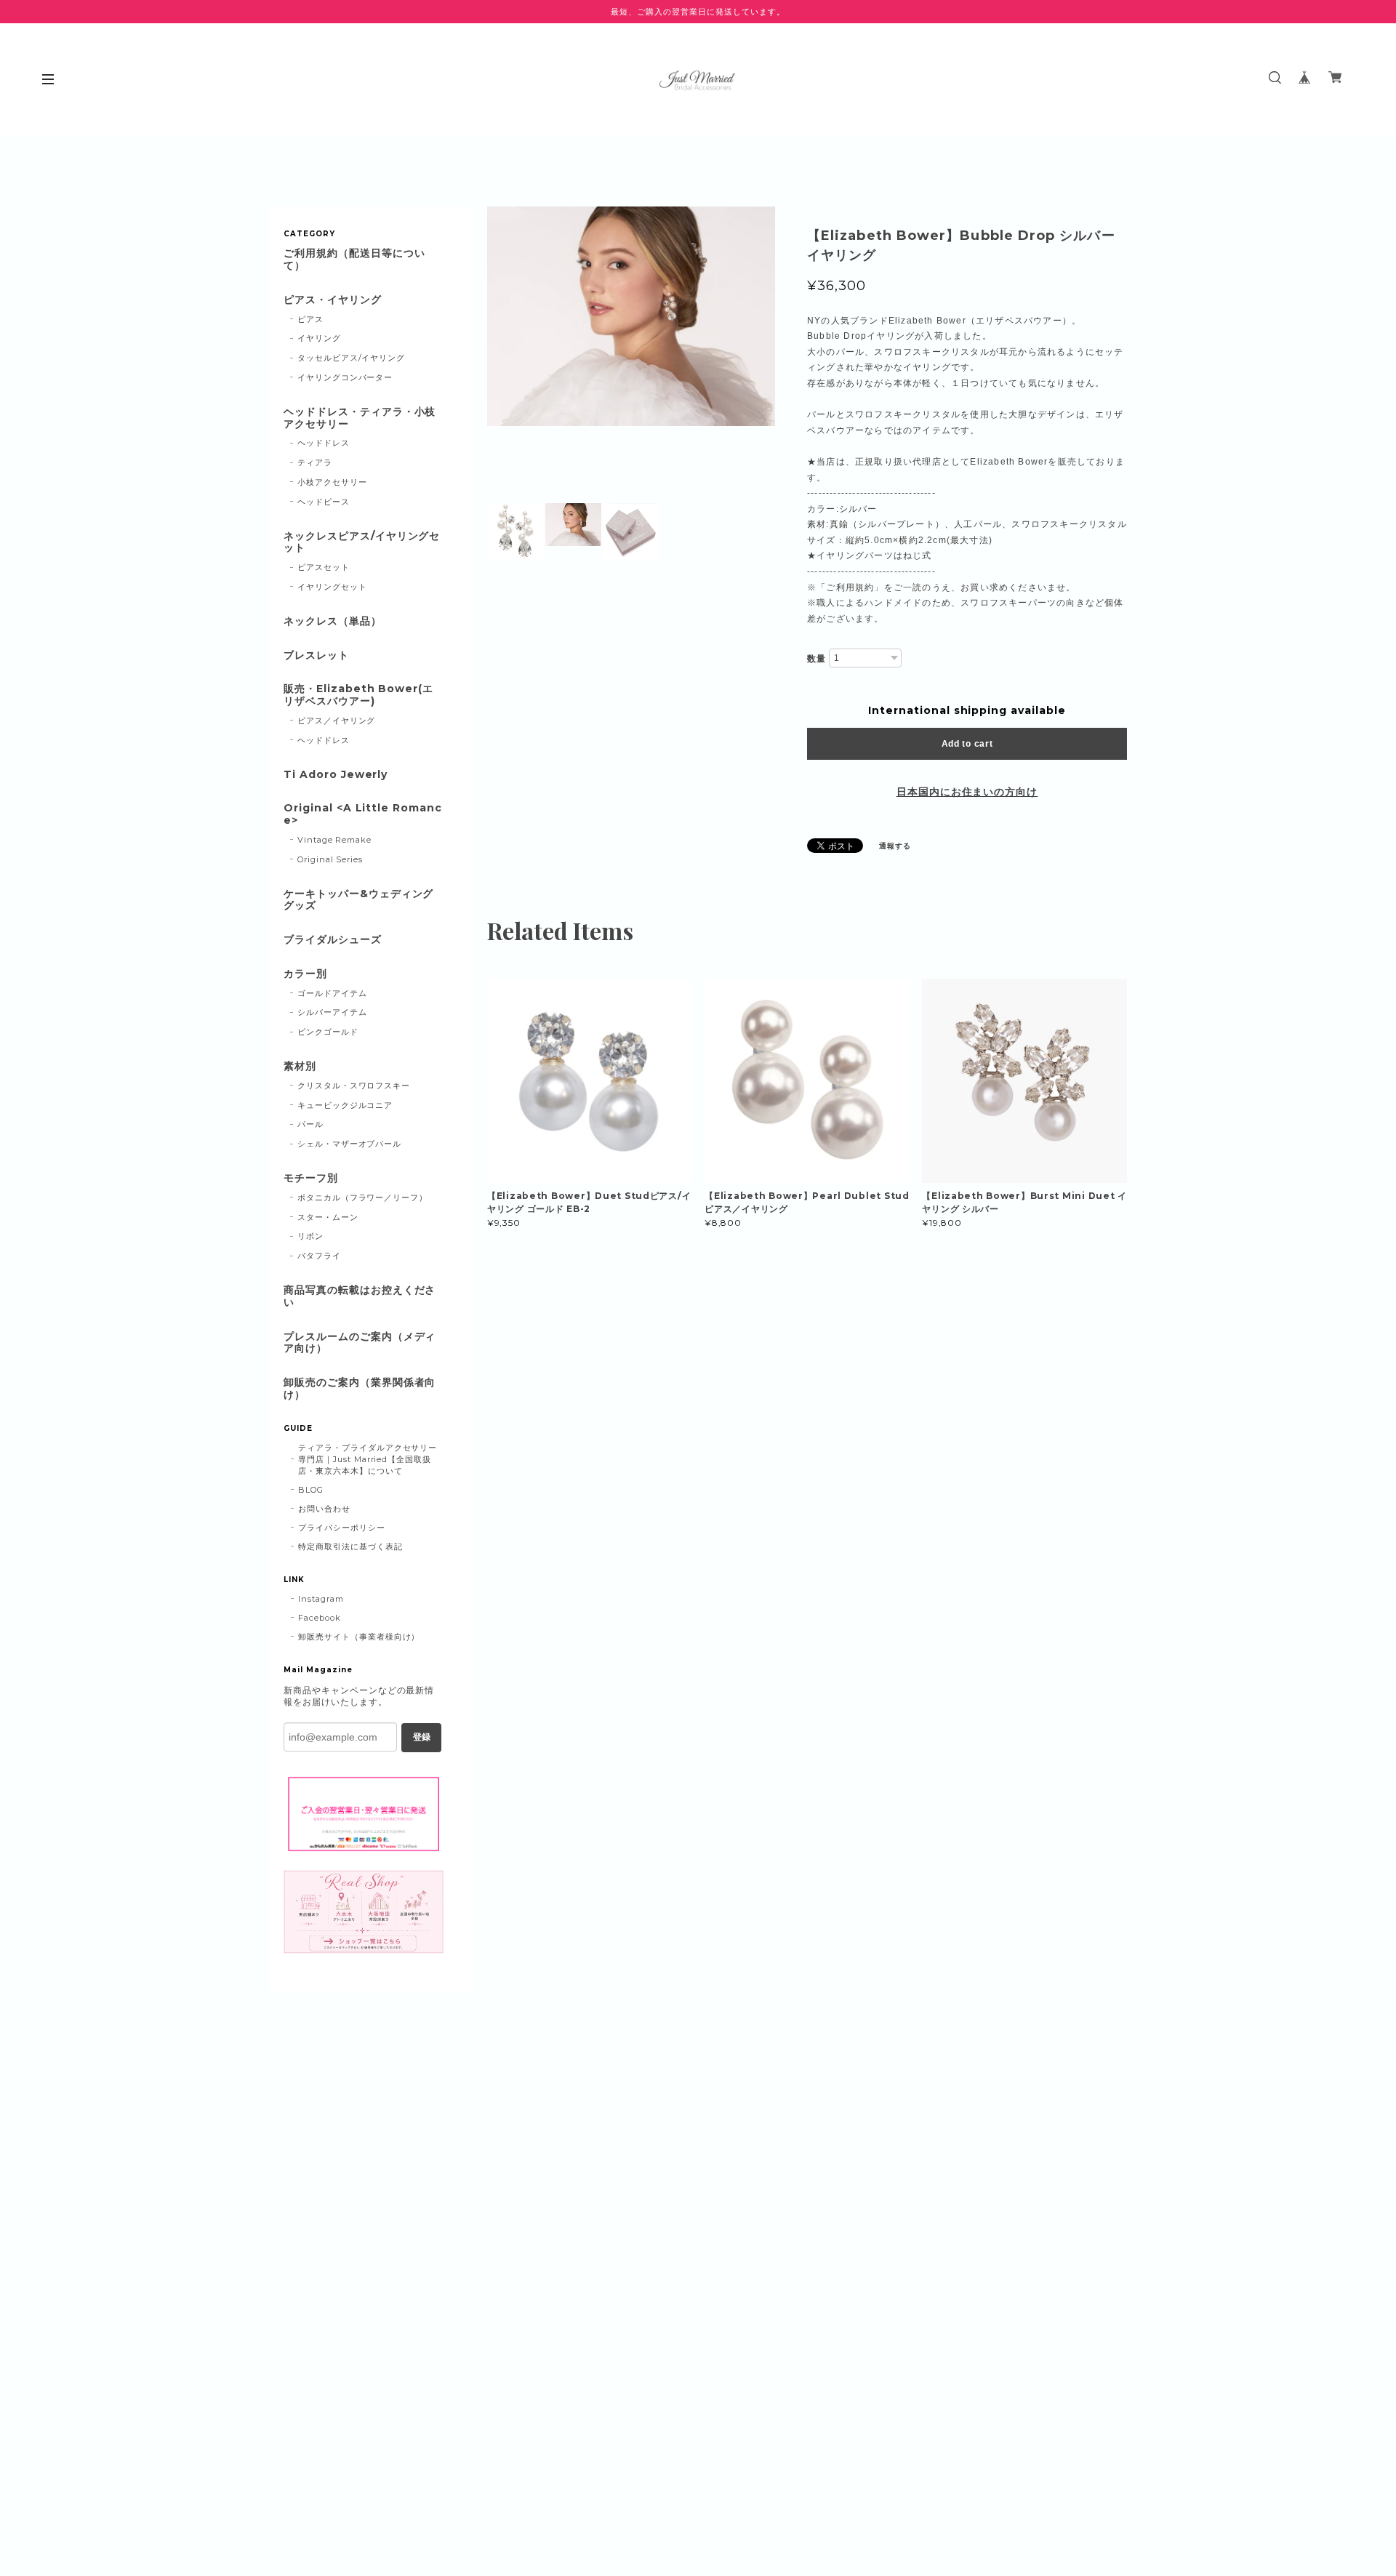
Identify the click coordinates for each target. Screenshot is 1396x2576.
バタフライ (319, 1256)
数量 (817, 659)
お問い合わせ (324, 1509)
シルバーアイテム (332, 1012)
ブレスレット (316, 655)
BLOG (311, 1490)
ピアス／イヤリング (337, 721)
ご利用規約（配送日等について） (354, 260)
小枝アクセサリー (332, 482)
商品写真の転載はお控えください (360, 1296)
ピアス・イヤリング (333, 300)
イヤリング (319, 338)
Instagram (321, 1599)
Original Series (330, 859)
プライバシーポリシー (342, 1528)
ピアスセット (324, 567)
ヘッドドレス (324, 443)
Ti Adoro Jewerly (336, 775)
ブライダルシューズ (333, 940)
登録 (422, 1737)
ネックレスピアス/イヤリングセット (362, 542)
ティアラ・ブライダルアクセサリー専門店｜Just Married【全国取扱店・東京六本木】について (368, 1459)
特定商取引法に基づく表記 (350, 1546)
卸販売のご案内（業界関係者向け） (360, 1389)
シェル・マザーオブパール (350, 1144)
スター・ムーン (328, 1217)
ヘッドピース (324, 502)
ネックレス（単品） (333, 621)
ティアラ (315, 462)
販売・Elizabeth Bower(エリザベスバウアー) (358, 695)
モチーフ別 (311, 1178)
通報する (895, 846)
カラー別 (305, 974)
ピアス (310, 319)
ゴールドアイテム (332, 993)
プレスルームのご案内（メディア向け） (360, 1343)
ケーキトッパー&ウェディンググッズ (358, 900)
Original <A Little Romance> (363, 814)
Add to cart (967, 744)
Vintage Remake (334, 840)
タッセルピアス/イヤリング (351, 358)
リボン (310, 1236)
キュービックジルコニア (345, 1105)
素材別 (300, 1066)
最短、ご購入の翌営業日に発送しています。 (698, 12)
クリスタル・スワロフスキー (354, 1086)
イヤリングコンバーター (345, 377)
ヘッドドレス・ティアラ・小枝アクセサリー (360, 418)
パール (310, 1124)
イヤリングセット (332, 587)
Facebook (320, 1618)
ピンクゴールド (328, 1032)
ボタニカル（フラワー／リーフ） (362, 1197)
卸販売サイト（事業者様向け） (359, 1637)
